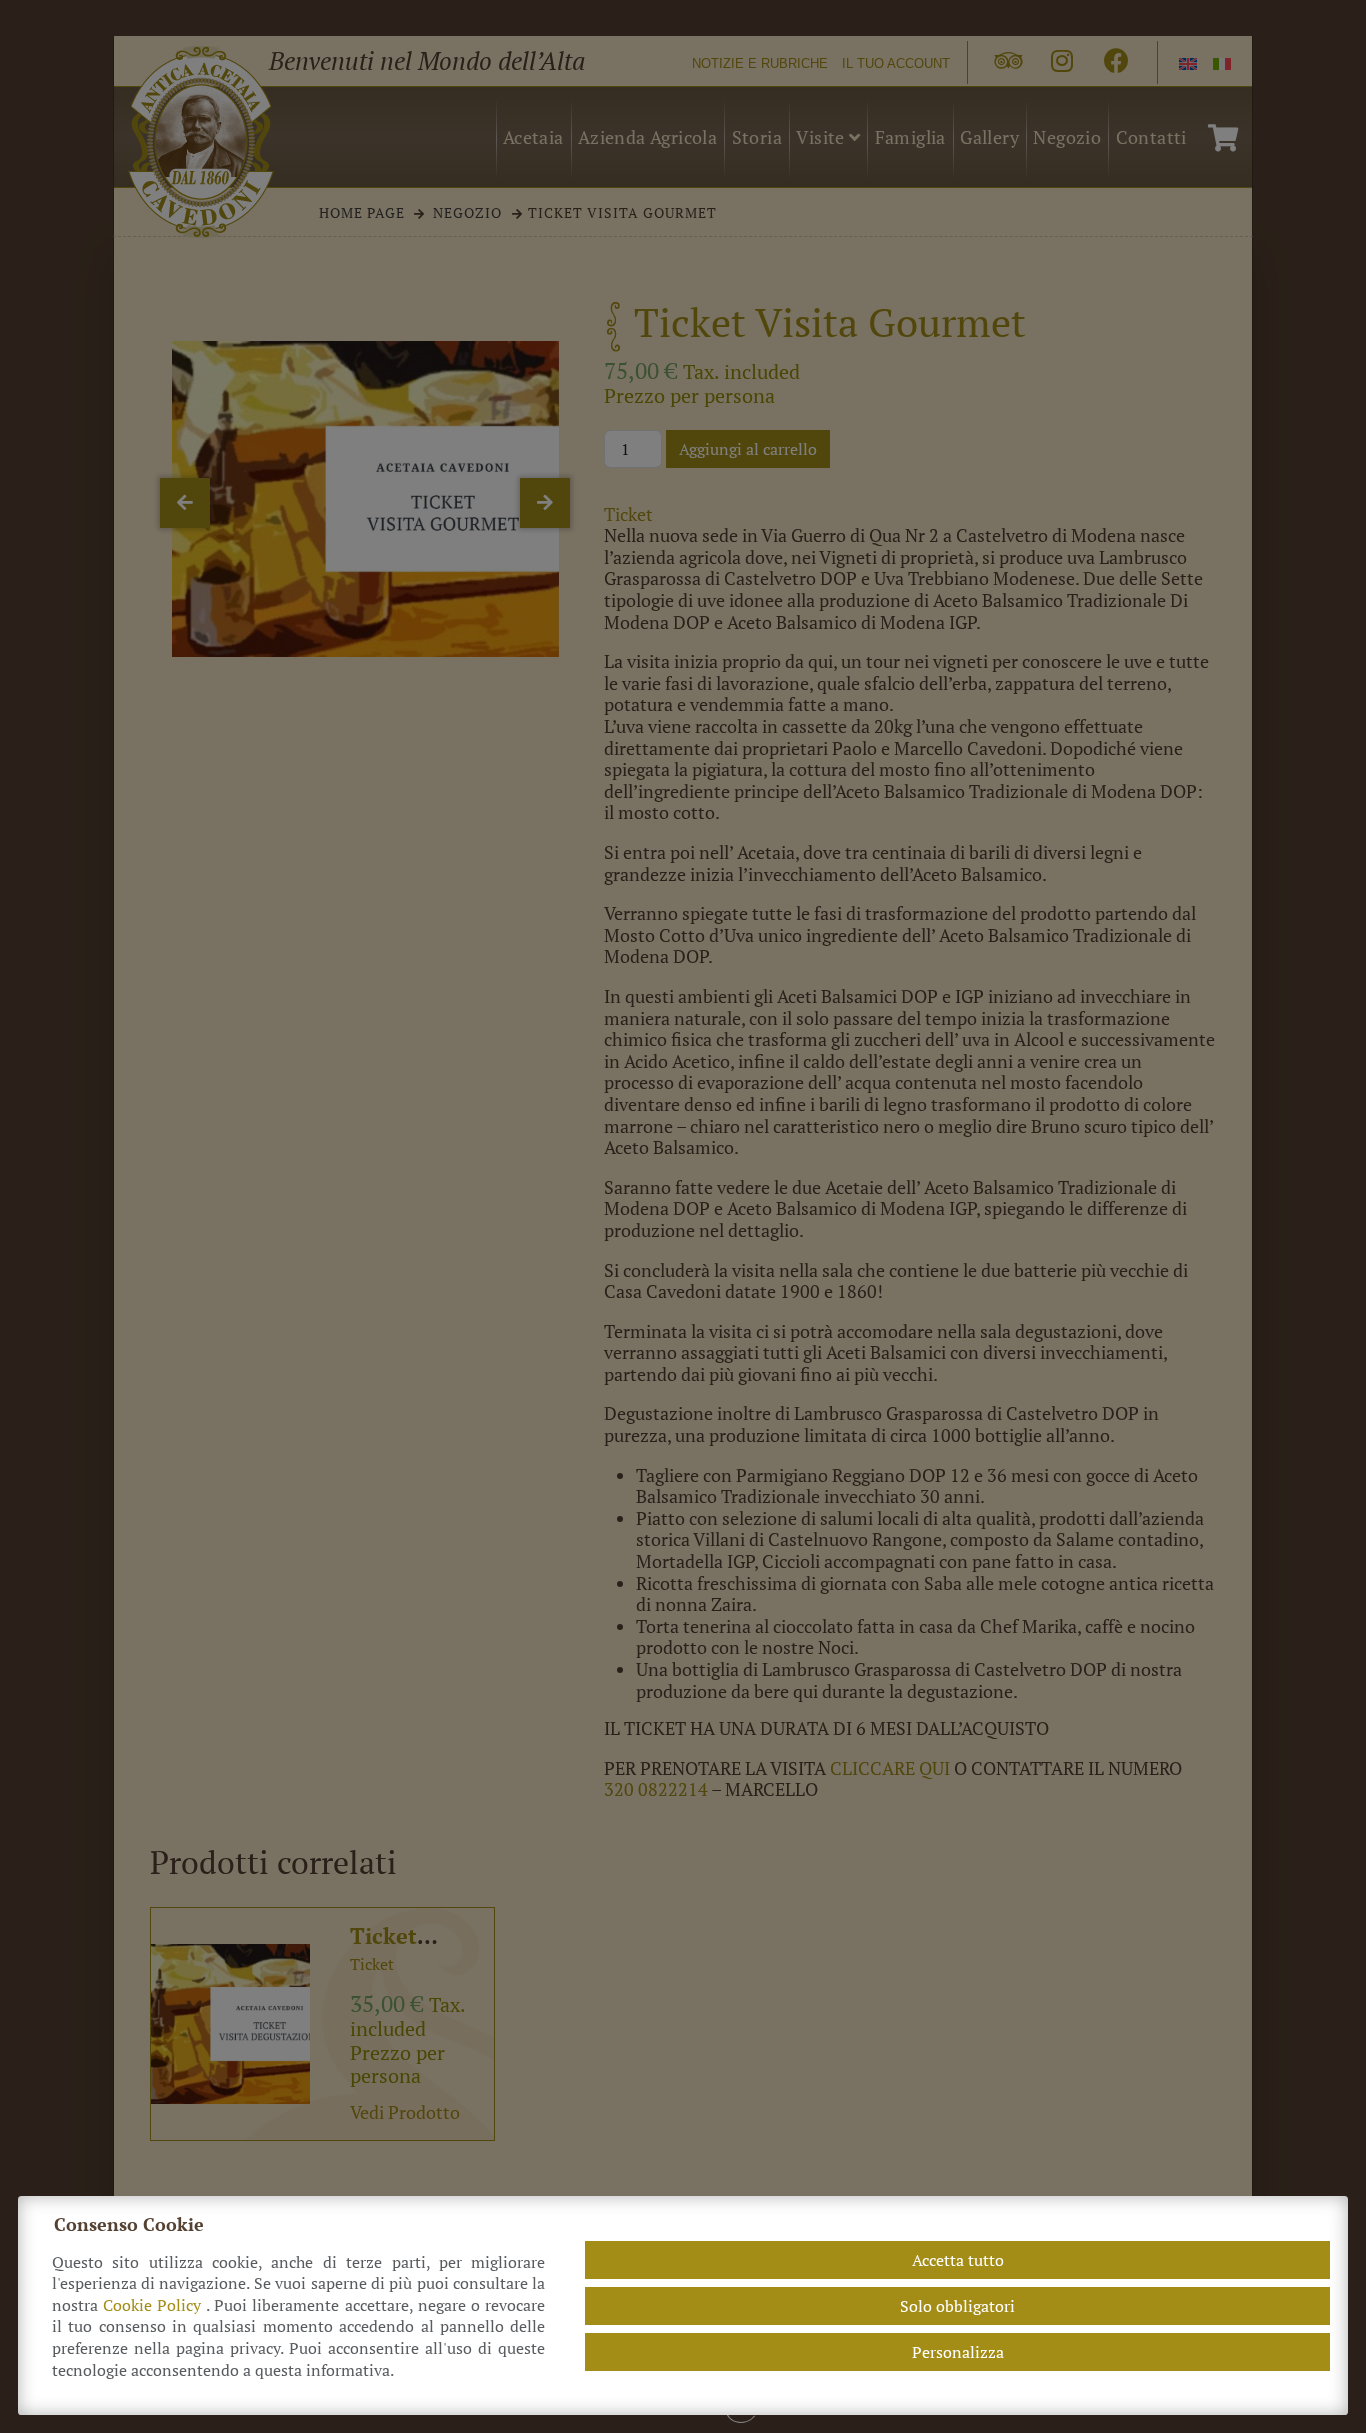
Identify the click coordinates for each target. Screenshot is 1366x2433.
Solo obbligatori (957, 2306)
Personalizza (958, 2352)
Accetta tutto (958, 2260)
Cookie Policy (154, 2305)
